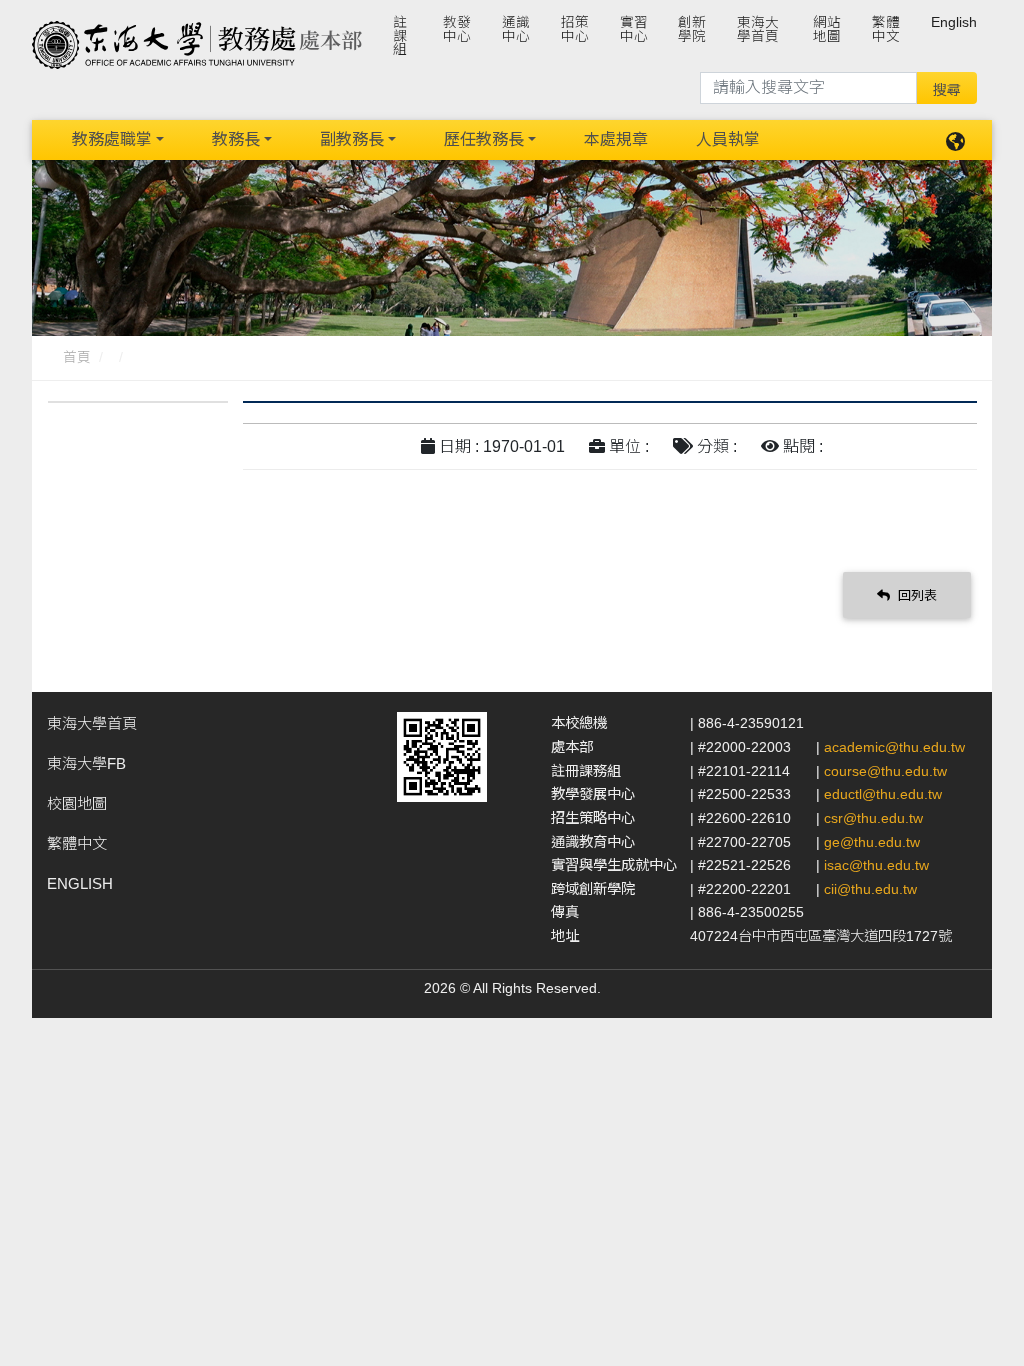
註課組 (400, 36)
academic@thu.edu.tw (894, 747)
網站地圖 (827, 29)
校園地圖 (77, 803)
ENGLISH (80, 883)
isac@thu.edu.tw (876, 865)
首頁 (77, 357)
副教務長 (352, 139)
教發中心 (457, 29)
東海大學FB (86, 763)
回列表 (915, 595)
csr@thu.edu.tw (873, 818)
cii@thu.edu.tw (870, 889)
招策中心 (575, 29)
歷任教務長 (484, 139)
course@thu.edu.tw (885, 771)
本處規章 (616, 139)
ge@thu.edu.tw (872, 842)
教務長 (236, 139)
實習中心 (634, 29)
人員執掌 (728, 139)
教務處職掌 (112, 139)
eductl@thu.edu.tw (883, 794)
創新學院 (692, 29)
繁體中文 (886, 29)
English (954, 22)
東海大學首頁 (758, 29)
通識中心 (516, 29)
